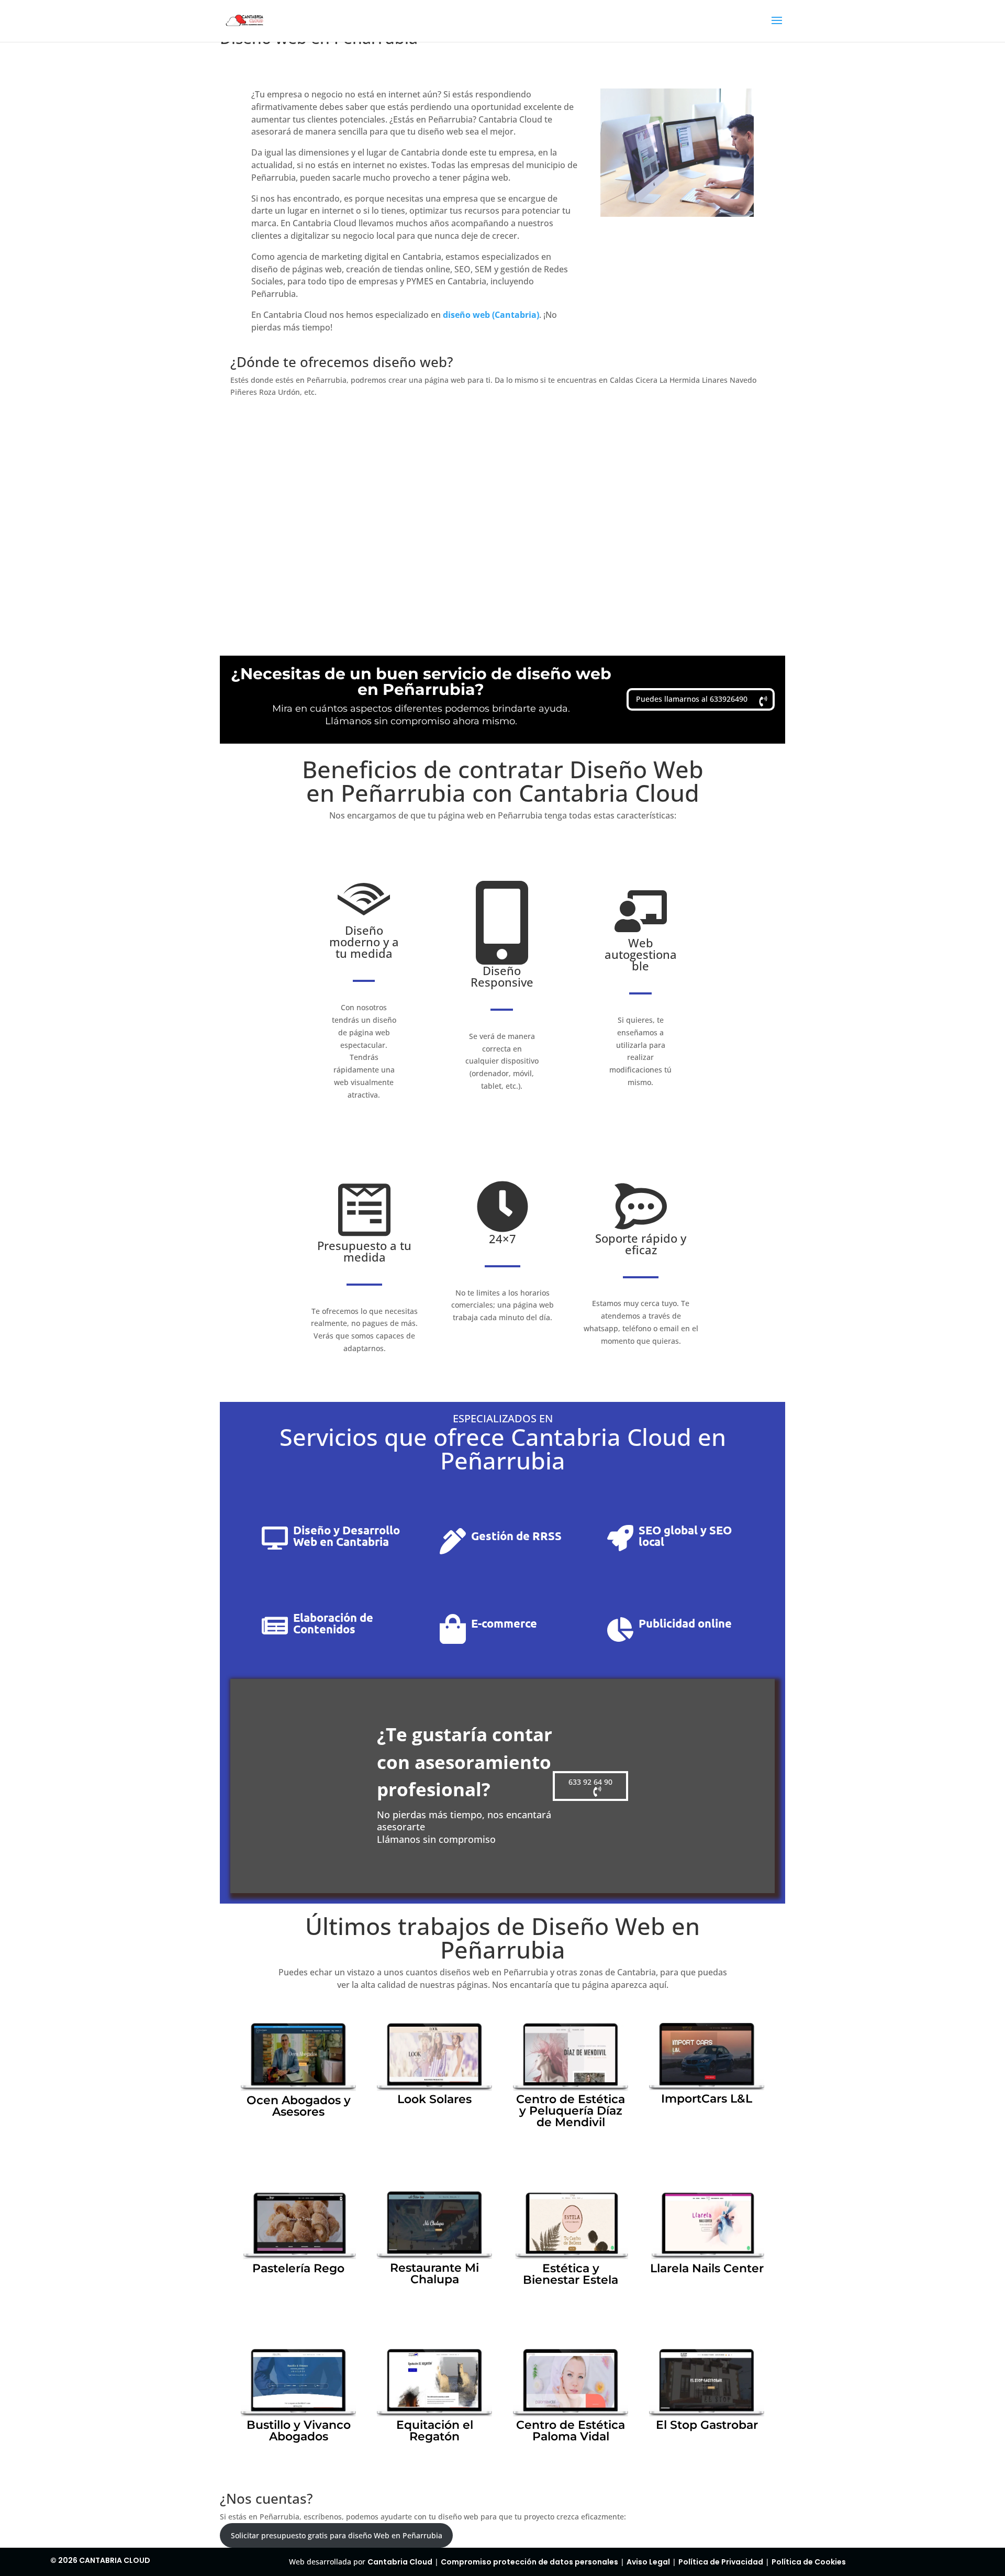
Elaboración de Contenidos (333, 1623)
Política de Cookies (809, 2562)
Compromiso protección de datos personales (529, 2562)
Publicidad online (685, 1623)
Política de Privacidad (721, 2562)
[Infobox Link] (298, 2081)
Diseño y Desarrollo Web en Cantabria (347, 1536)
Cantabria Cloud (400, 2562)
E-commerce (504, 1623)
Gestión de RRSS (516, 1536)
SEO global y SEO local (685, 1536)
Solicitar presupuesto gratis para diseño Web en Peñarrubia (337, 2535)
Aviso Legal (648, 2562)
